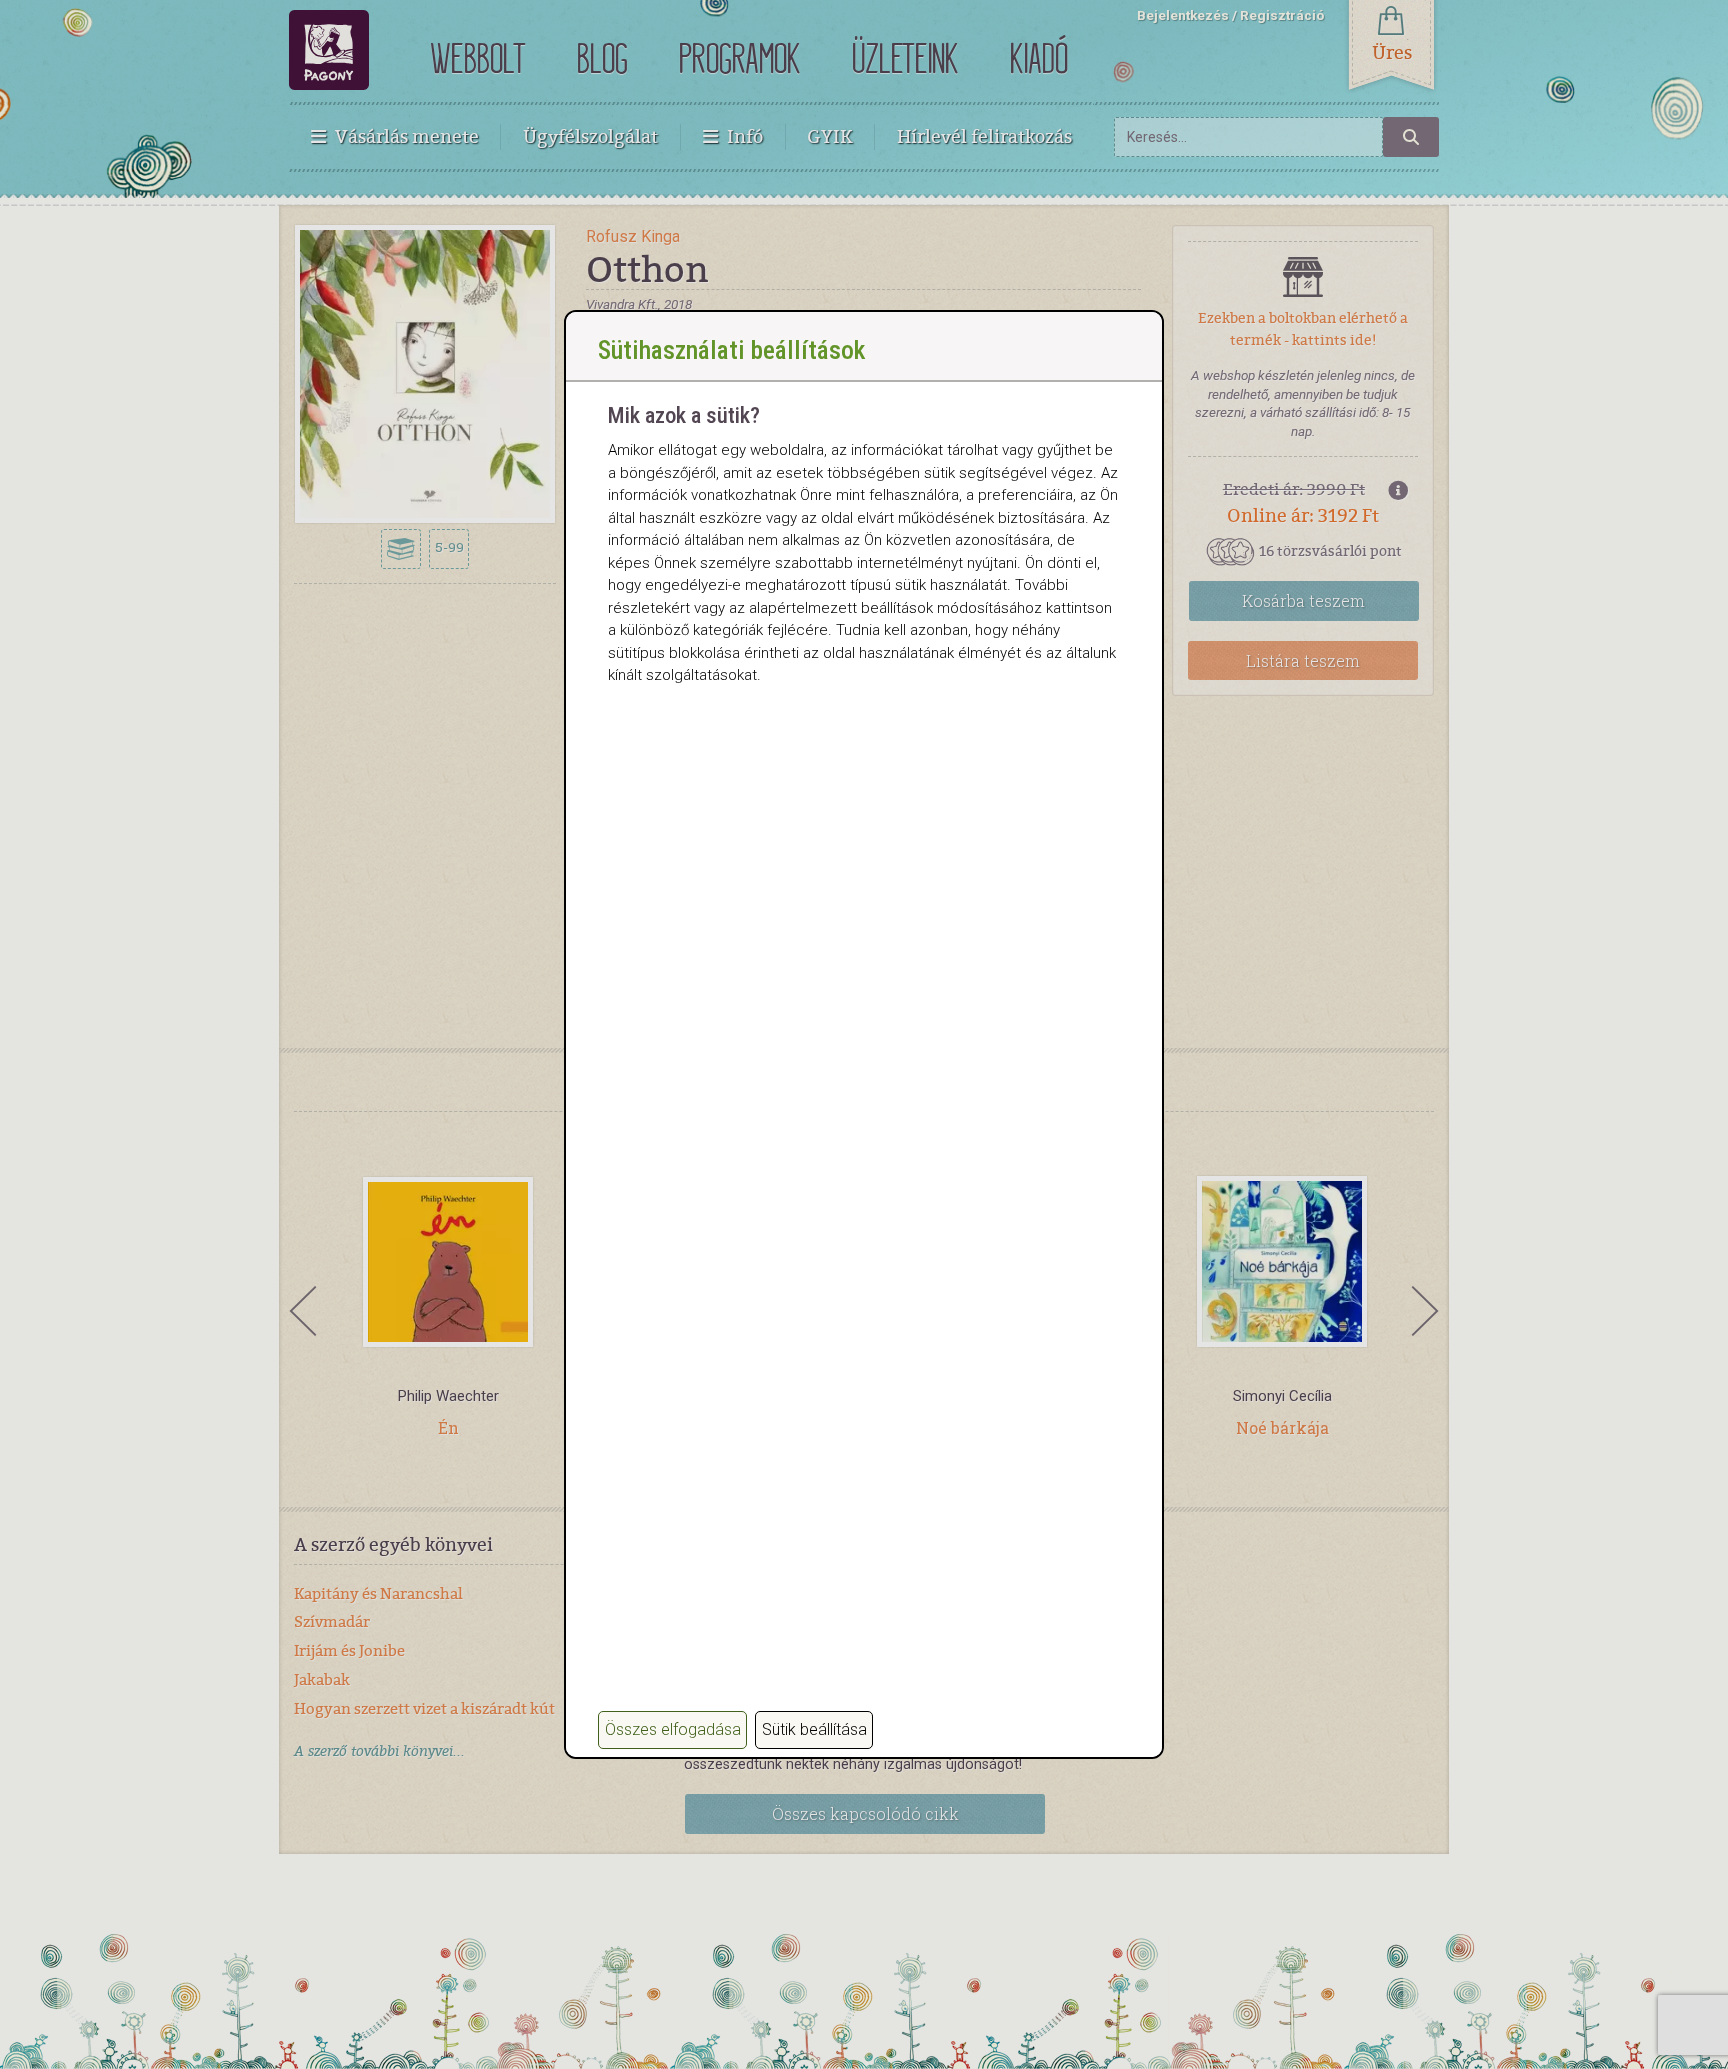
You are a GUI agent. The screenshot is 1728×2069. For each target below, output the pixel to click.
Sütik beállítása (814, 1729)
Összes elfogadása (673, 1729)
